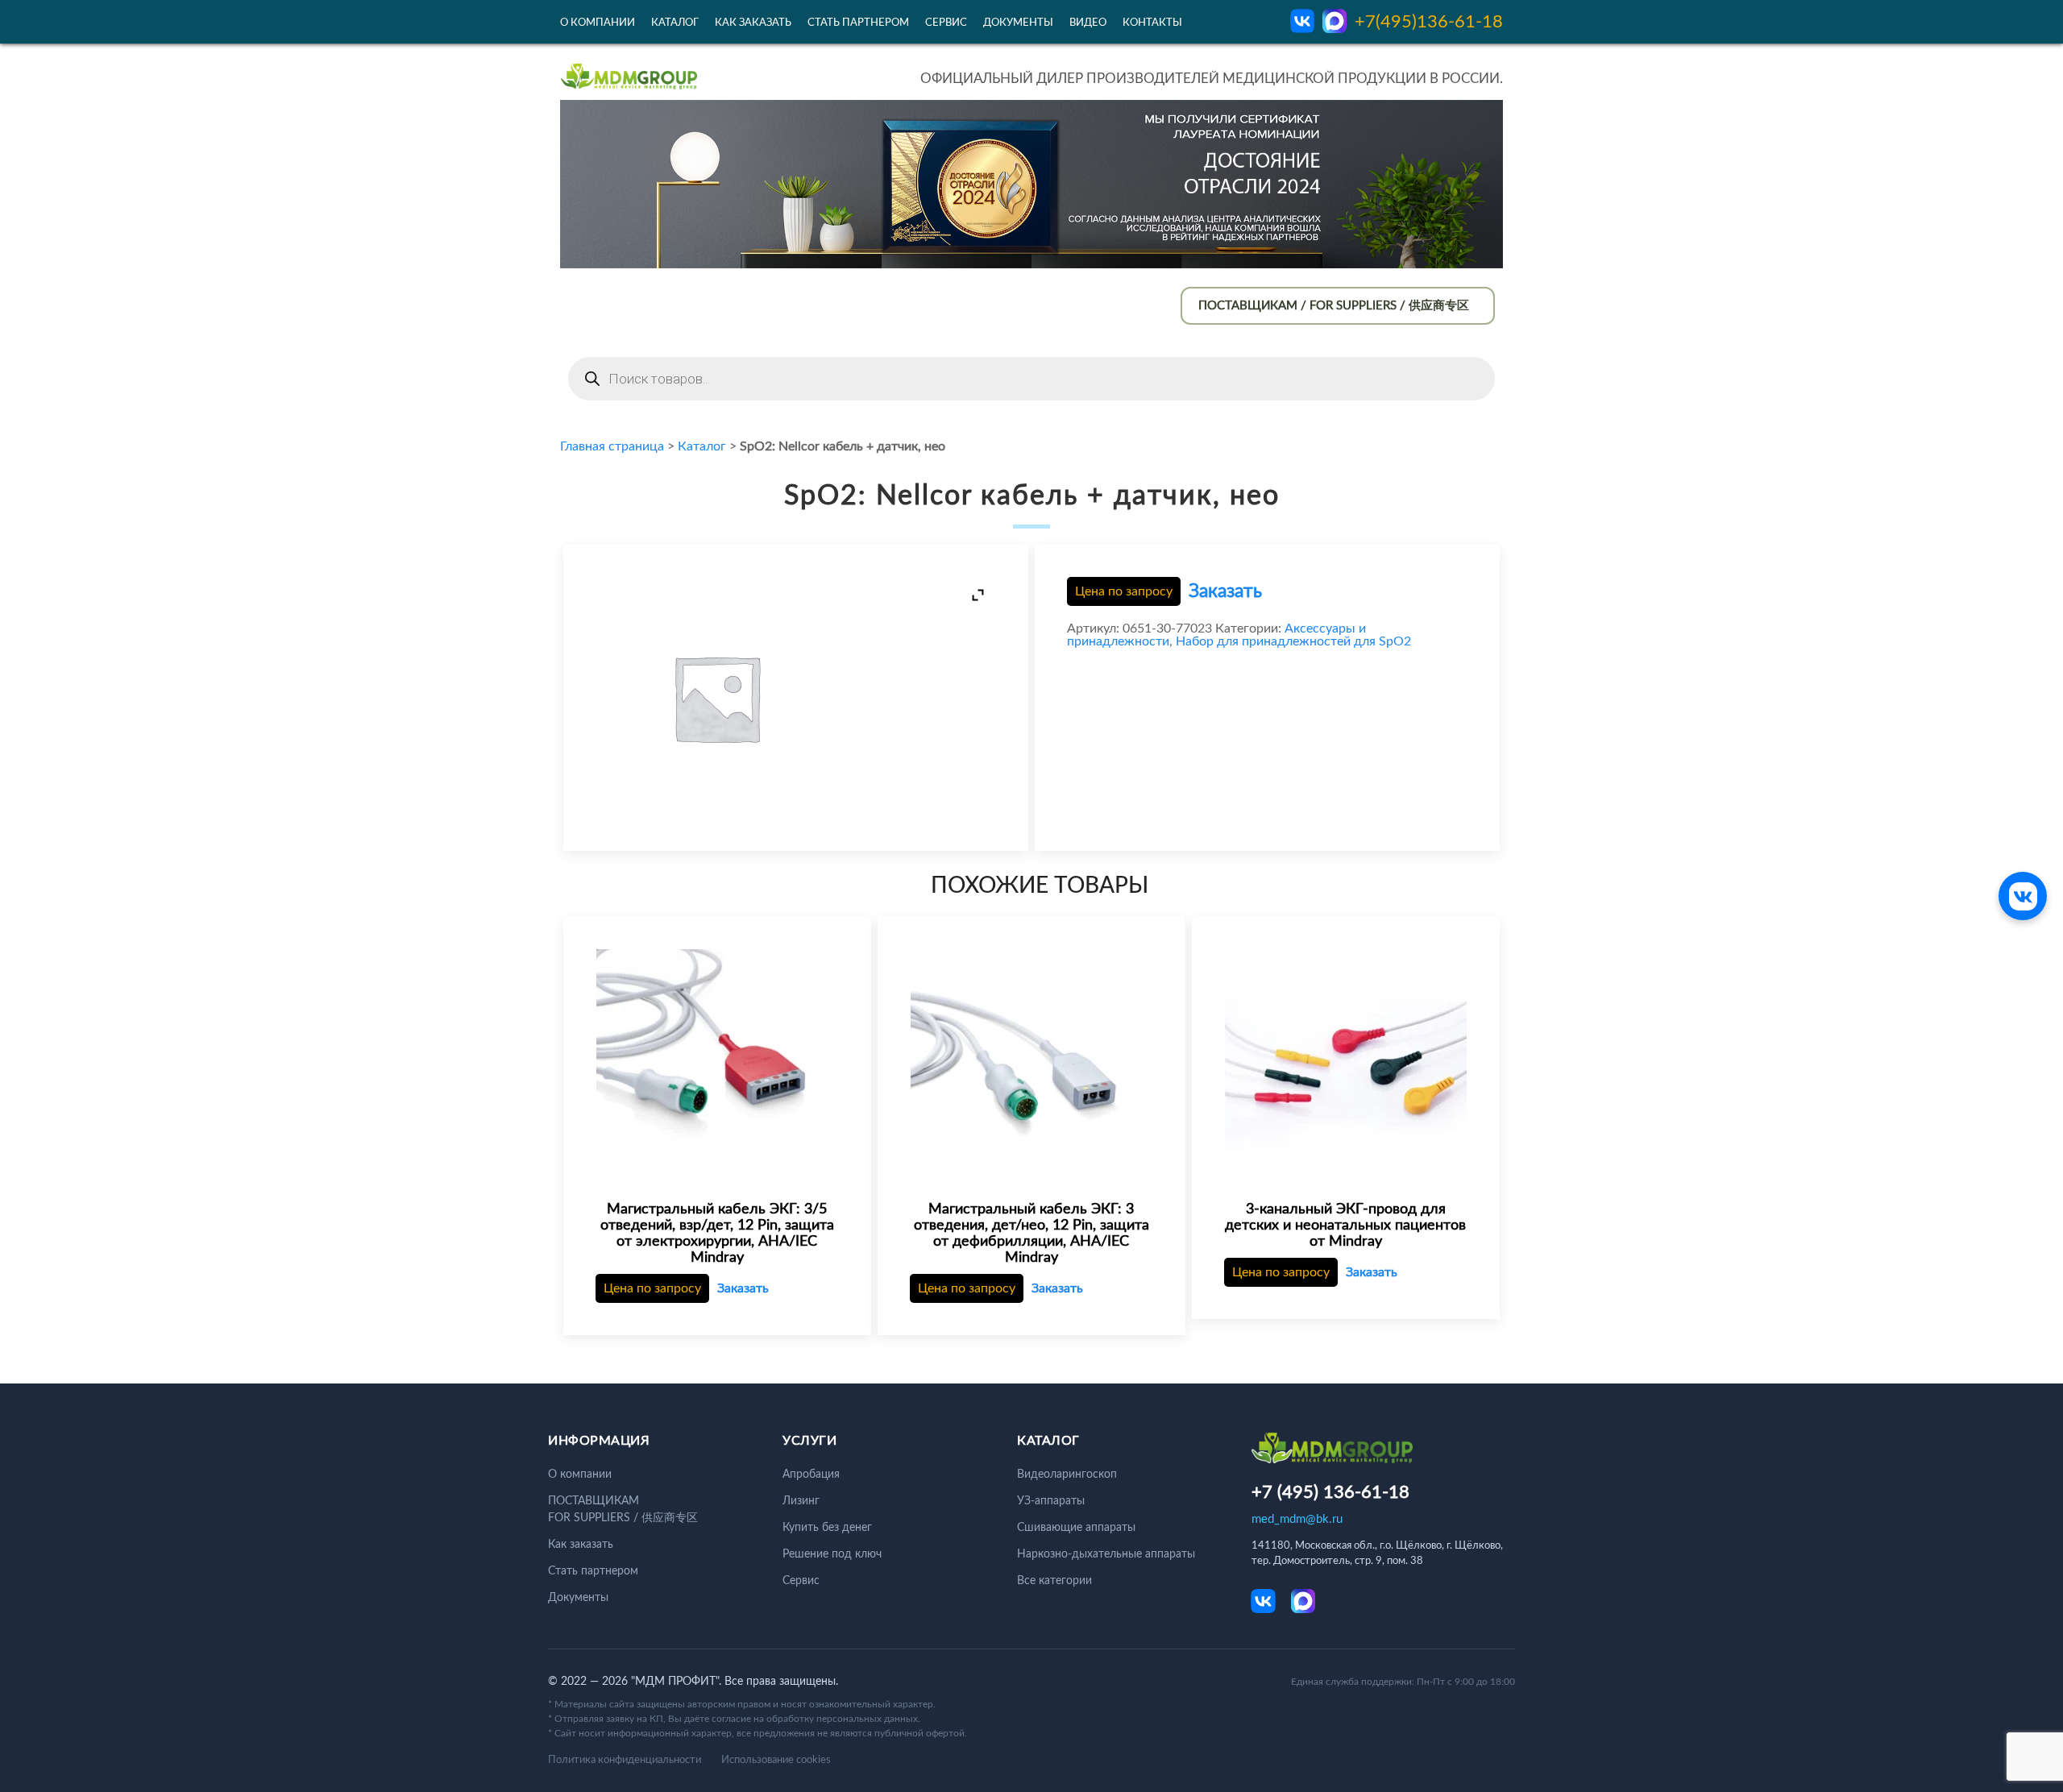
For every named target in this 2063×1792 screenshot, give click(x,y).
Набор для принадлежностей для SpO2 (1293, 641)
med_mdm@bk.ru (1297, 1519)
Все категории (1054, 1581)
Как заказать (753, 23)
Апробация (811, 1475)
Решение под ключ (832, 1554)
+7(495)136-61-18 (1429, 22)
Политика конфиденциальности (625, 1760)
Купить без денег (827, 1528)
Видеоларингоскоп (1067, 1475)
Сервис (946, 23)
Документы (1018, 23)
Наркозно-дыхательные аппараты (1106, 1554)
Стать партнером (858, 23)
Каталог (675, 23)
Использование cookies (776, 1760)
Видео (1088, 23)
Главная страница (612, 446)
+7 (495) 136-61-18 (1330, 1492)
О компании (598, 23)
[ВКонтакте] (2023, 896)
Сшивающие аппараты (1076, 1528)
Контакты (1152, 23)
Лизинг (801, 1501)
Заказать (1225, 591)
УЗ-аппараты (1051, 1501)
